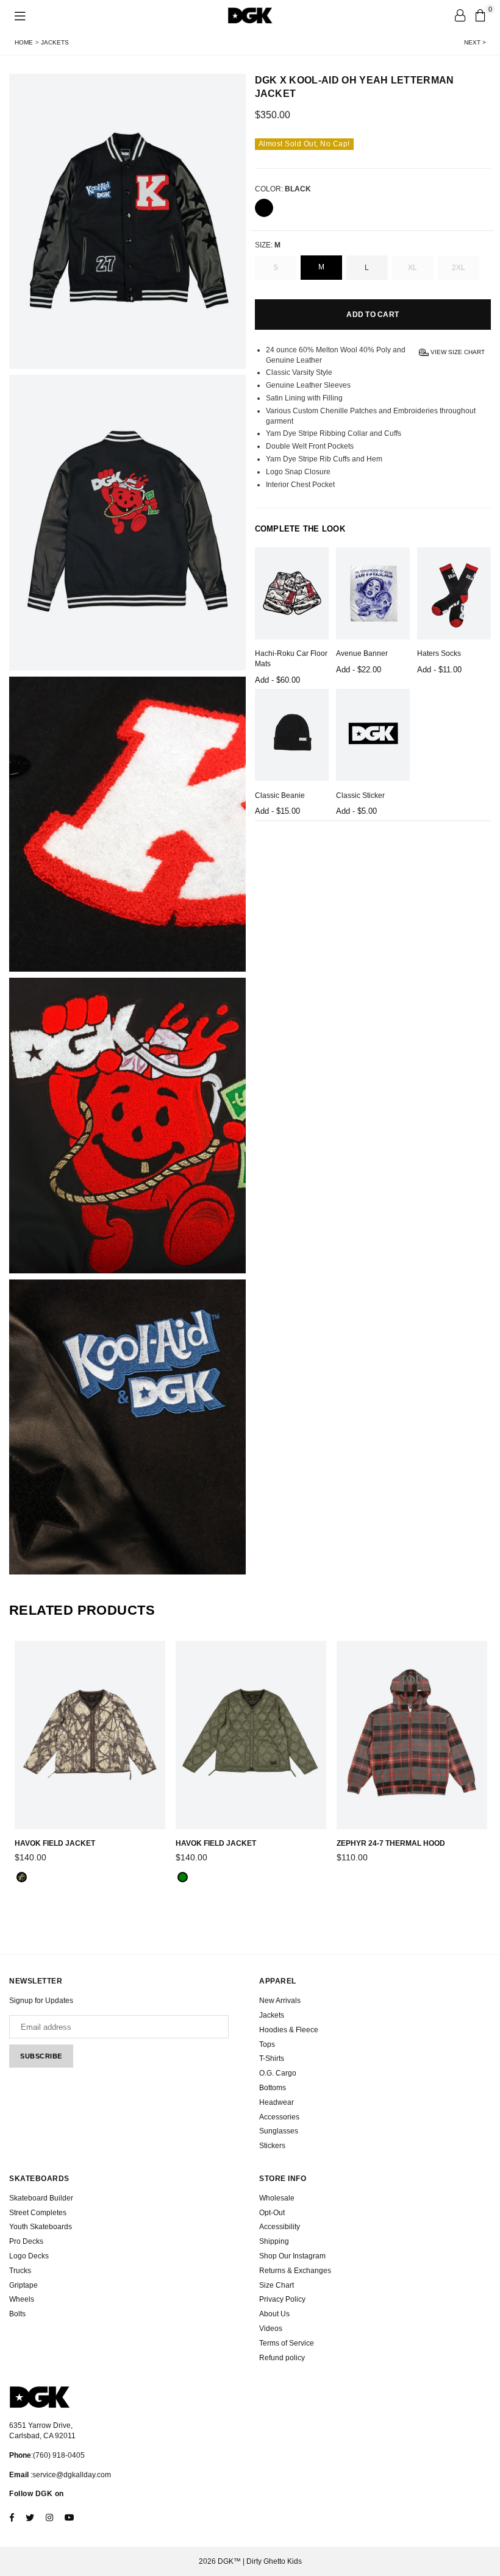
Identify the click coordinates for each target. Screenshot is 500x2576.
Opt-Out (272, 2213)
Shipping (274, 2241)
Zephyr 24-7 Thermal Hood (391, 1843)
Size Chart (277, 2285)
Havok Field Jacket (55, 1843)
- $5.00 (356, 811)
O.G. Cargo (278, 2073)
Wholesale (277, 2198)
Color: (283, 189)
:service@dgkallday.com (70, 2475)
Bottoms (273, 2088)
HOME (24, 42)
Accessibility (280, 2227)
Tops (267, 2044)
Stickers (272, 2146)
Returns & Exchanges (295, 2271)
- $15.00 (277, 811)
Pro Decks (26, 2241)
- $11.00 (439, 670)
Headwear (277, 2102)
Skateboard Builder (41, 2198)
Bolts (17, 2314)
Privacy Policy (282, 2299)
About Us (274, 2314)
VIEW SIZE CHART (457, 351)
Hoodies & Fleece (289, 2030)
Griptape (23, 2285)
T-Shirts (272, 2058)
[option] (127, 221)
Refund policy (282, 2358)
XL (412, 268)
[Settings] (460, 15)
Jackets (55, 42)
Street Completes (38, 2213)
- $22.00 (359, 670)
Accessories (279, 2117)
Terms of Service (287, 2343)
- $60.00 (277, 680)
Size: (268, 245)
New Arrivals (280, 2001)
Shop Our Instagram (292, 2256)
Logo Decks (29, 2256)
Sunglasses (279, 2131)
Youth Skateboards (41, 2227)
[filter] (264, 208)
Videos (271, 2329)
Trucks (20, 2271)
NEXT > (475, 42)
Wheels (22, 2299)
